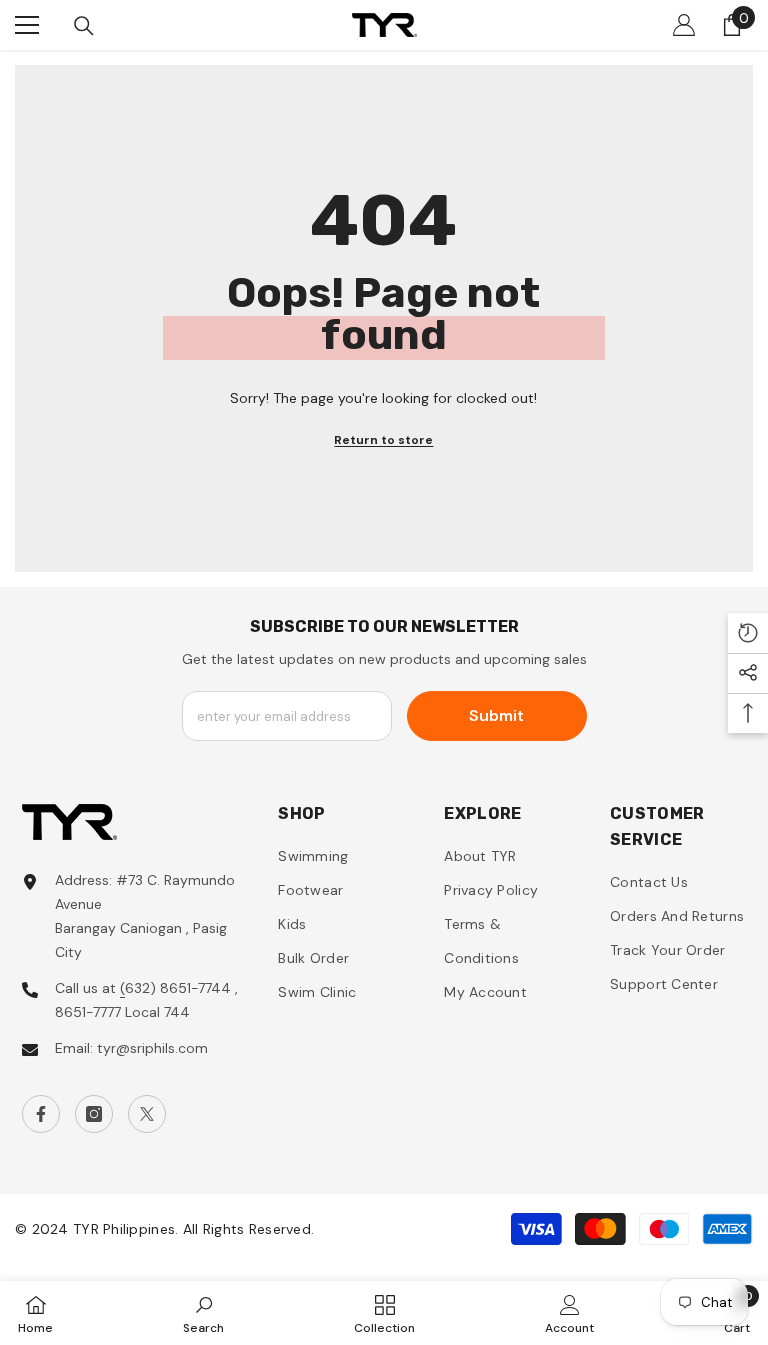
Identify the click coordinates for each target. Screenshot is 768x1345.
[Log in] (684, 25)
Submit (496, 715)
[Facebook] (41, 1114)
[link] (203, 1313)
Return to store (383, 440)
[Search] (84, 26)
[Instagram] (94, 1114)
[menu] (27, 25)
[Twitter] (147, 1114)
